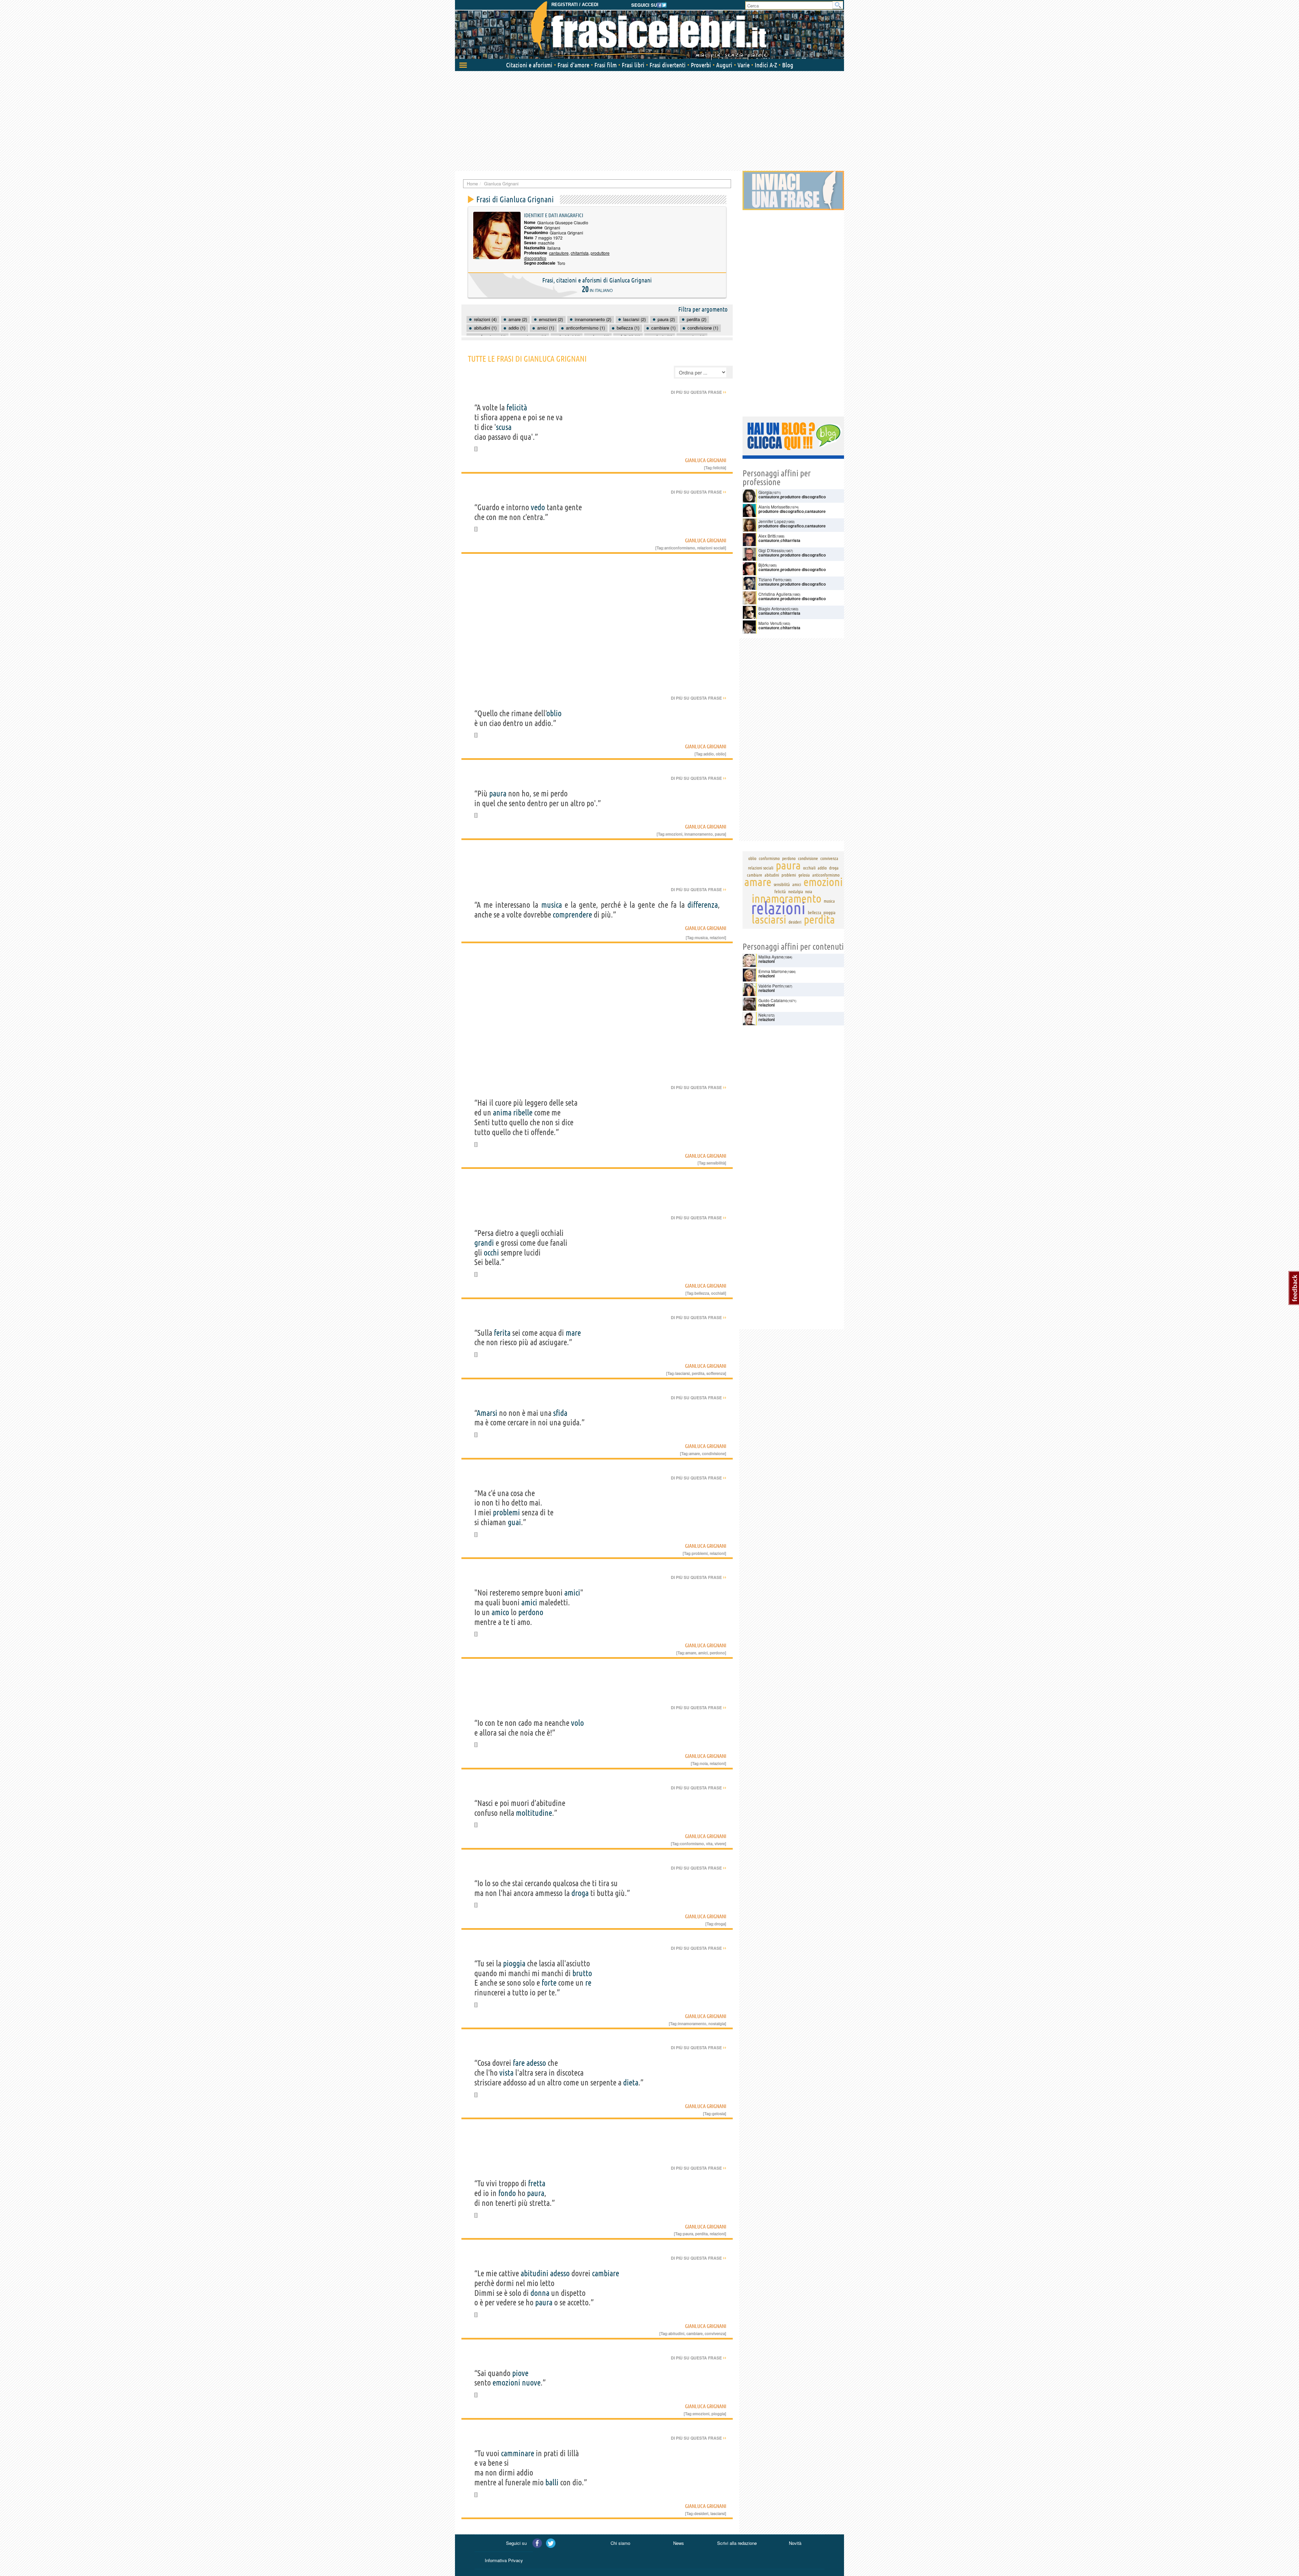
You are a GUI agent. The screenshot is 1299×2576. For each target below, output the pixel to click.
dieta (631, 2083)
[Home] (649, 30)
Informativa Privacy (504, 2560)
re (588, 1983)
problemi (506, 1512)
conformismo (692, 1844)
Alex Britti (767, 536)
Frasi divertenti (668, 65)
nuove (531, 2383)
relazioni (717, 937)
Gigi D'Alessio (771, 550)
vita (709, 1844)
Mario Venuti (770, 623)
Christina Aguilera (775, 594)
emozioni (674, 834)
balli (552, 2482)
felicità (517, 408)
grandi (484, 1243)
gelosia (719, 2114)
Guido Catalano (773, 1000)
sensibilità (716, 1163)
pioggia (514, 1963)
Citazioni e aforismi (529, 65)
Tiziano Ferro (771, 579)
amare (694, 1453)
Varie (744, 65)
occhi (491, 1253)
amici (572, 1593)
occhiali (718, 1293)
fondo (507, 2193)
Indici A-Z (766, 65)
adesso (536, 2063)
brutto (582, 1973)
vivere (720, 1844)
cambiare (606, 2273)
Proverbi (701, 65)
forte (549, 1983)
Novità (795, 2543)
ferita (502, 1333)
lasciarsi (682, 1373)
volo (577, 1723)
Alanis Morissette (774, 507)
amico (500, 1612)
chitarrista (580, 253)
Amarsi (487, 1413)
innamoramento (699, 834)
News (679, 2543)
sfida (560, 1413)
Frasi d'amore (573, 65)
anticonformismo (680, 548)
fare (519, 2063)
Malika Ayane (771, 957)
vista (506, 2073)
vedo (538, 507)
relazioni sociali (711, 548)
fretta (537, 2183)
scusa (504, 427)
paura (498, 794)
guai (514, 1522)
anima (502, 1113)
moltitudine (534, 1813)
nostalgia (717, 2024)
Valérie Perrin (771, 986)
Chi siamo (620, 2543)
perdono (531, 1612)
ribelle (523, 1113)
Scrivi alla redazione (737, 2543)
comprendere (572, 915)
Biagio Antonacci (774, 608)
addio (709, 754)
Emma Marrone (773, 971)
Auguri (724, 65)
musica (552, 905)
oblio (554, 713)
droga (580, 1893)
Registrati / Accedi (575, 5)
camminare (518, 2453)
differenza (703, 905)
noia (704, 1763)
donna (540, 2293)
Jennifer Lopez (772, 521)
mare (573, 1333)
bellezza (702, 1293)
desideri (701, 2513)
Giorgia (765, 492)
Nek (762, 1015)
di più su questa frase (699, 392)
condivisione (713, 1453)
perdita (698, 1373)
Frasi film (606, 65)
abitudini (534, 2273)
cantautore (559, 253)
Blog (788, 65)
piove (520, 2373)
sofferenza (716, 1373)
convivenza (715, 2333)
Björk (763, 565)
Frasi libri (633, 65)
